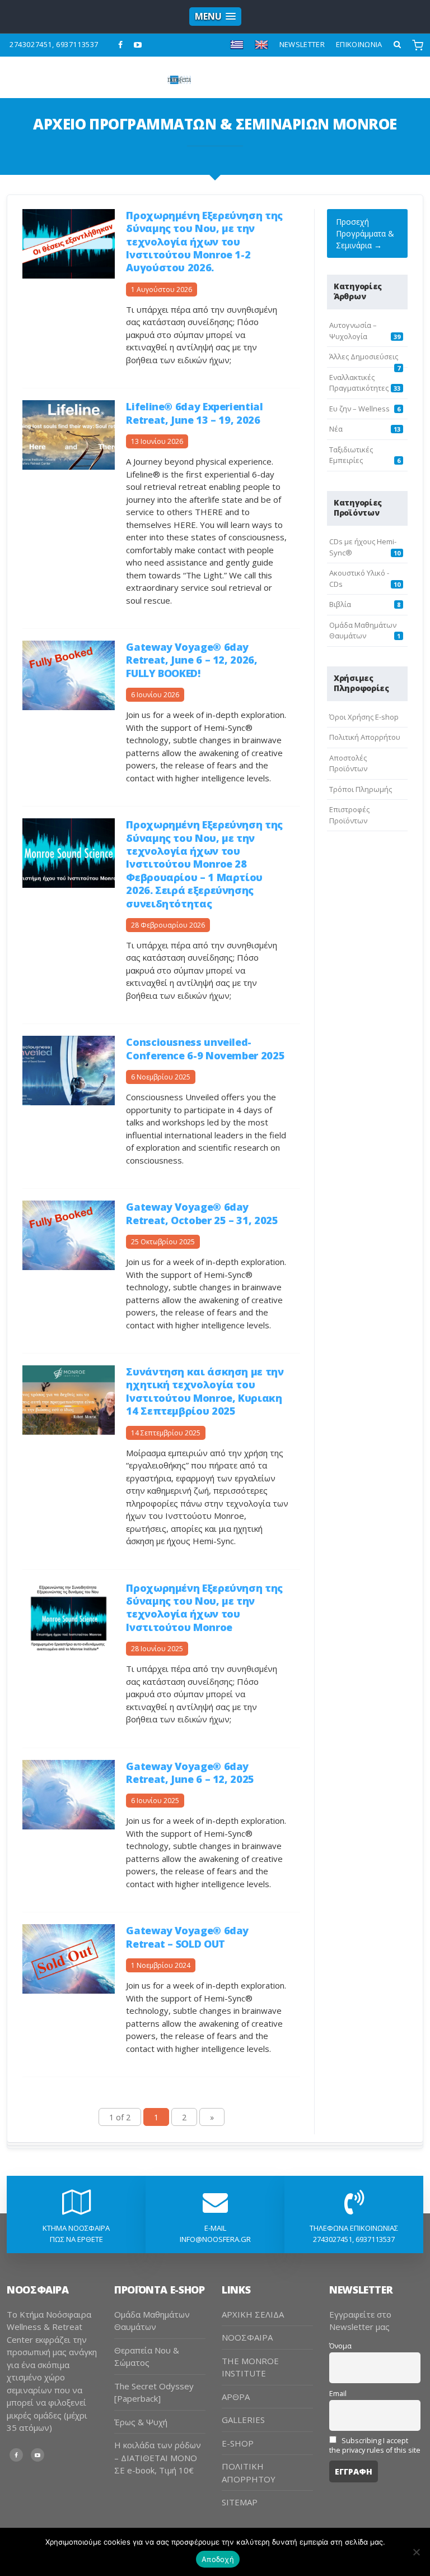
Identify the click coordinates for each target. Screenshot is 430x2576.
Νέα (336, 429)
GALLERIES (243, 2420)
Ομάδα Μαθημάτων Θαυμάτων (363, 631)
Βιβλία (340, 604)
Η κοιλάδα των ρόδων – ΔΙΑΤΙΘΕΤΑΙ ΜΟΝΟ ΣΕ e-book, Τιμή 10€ (158, 2457)
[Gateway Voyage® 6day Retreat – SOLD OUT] (69, 1958)
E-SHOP (238, 2443)
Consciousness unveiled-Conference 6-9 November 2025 (205, 1048)
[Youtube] (138, 45)
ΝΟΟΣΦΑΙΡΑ (247, 2337)
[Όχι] (416, 2552)
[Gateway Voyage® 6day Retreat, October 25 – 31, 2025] (69, 1234)
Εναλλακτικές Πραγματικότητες (359, 383)
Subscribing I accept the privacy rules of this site (375, 2445)
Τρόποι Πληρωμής (361, 789)
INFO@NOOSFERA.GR (215, 2239)
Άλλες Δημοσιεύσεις (364, 356)
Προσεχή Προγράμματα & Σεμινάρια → (365, 233)
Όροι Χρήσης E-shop (364, 717)
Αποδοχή (218, 2559)
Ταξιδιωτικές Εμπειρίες (351, 455)
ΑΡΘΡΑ (236, 2397)
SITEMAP (240, 2502)
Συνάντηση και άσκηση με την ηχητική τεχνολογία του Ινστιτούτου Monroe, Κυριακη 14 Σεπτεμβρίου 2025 (205, 1391)
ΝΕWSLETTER (302, 44)
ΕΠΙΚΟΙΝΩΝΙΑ (359, 44)
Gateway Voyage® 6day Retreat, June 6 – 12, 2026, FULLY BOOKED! (191, 660)
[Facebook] (121, 45)
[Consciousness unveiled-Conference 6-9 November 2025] (69, 1070)
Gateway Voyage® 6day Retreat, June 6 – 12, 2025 (190, 1773)
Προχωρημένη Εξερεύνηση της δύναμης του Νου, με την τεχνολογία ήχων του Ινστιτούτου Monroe (204, 1607)
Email (338, 2394)
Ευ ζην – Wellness (359, 409)
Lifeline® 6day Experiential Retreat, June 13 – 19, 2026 (194, 413)
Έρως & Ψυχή (141, 2422)
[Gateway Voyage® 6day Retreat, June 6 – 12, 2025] (69, 1793)
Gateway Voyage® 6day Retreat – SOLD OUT (187, 1937)
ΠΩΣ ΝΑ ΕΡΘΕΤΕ (76, 2239)
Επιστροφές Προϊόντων (349, 815)
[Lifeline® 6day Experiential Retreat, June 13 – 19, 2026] (69, 434)
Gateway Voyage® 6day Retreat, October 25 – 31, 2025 (202, 1213)
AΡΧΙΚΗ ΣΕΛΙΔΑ (253, 2314)
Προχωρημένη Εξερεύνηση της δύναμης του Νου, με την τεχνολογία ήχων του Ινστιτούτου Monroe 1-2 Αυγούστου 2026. (204, 242)
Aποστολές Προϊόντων (348, 763)
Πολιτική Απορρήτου (365, 737)
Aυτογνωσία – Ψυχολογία (353, 331)
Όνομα (340, 2346)
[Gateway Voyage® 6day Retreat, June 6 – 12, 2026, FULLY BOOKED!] (69, 675)
